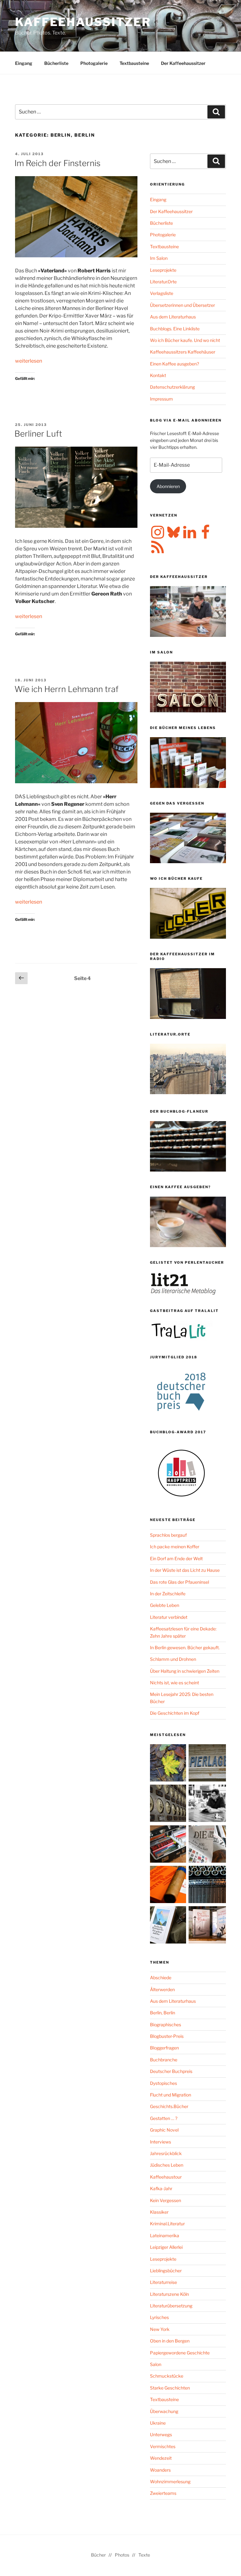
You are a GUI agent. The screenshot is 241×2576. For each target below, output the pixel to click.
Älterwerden (162, 1989)
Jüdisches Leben (167, 2165)
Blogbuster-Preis (167, 2036)
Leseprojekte (163, 270)
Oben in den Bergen (170, 2341)
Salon (156, 2364)
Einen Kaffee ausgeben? (174, 364)
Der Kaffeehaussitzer (183, 63)
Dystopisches (163, 2083)
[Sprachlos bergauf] (169, 1926)
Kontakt (158, 375)
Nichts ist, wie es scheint (174, 1683)
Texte (144, 2555)
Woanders (160, 2470)
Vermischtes (163, 2446)
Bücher (98, 2555)
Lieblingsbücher (166, 2271)
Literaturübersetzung (171, 2306)
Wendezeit (161, 2458)
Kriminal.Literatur (167, 2224)
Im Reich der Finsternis (57, 163)
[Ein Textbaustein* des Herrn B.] (169, 1885)
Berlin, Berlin (163, 2013)
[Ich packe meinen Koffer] (169, 1845)
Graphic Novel (164, 2130)
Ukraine (158, 2423)
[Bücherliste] (207, 1764)
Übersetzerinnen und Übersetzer (182, 305)
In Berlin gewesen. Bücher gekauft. (185, 1647)
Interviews (161, 2142)
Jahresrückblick (166, 2153)
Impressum (161, 399)
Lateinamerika (165, 2235)
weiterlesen (29, 361)
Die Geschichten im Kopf (175, 1713)
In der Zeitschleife (168, 1594)
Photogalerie (94, 63)
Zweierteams (163, 2493)
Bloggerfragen (164, 2048)
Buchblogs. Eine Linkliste (175, 329)
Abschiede (161, 1978)
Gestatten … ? (164, 2118)
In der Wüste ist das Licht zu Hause (185, 1570)
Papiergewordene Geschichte (180, 2353)
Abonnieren (168, 486)
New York (160, 2329)
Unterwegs (161, 2434)
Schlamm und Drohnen (173, 1659)
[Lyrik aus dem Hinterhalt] (207, 1885)
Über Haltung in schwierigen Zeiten (185, 1671)
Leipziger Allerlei (166, 2247)
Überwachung (164, 2411)
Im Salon (159, 258)
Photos (122, 2555)
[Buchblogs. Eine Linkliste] (169, 1804)
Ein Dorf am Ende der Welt (176, 1558)
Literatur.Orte (163, 282)
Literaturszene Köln (169, 2294)
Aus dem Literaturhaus (173, 317)
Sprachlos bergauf (168, 1535)
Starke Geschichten (170, 2388)
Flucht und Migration (171, 2095)
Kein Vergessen (166, 2200)
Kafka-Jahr (161, 2188)
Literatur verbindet (169, 1617)
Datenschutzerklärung (172, 387)
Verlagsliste (162, 293)
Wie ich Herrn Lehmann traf (67, 689)
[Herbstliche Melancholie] (169, 1764)
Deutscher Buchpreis (171, 2071)
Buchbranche (164, 2060)
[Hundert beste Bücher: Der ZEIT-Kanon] (207, 1845)
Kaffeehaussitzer (83, 22)
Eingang (24, 63)
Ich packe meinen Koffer (175, 1547)
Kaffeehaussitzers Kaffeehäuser (183, 352)
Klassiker (159, 2212)
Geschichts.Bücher (169, 2106)
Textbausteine (134, 63)
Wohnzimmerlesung (170, 2482)
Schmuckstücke (167, 2376)
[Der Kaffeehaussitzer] (207, 1804)
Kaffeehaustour (166, 2177)
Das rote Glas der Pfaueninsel (179, 1582)
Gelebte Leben (165, 1605)
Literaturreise (163, 2282)
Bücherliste (56, 63)
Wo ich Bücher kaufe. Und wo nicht (185, 340)
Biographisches (166, 2025)
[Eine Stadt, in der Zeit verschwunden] (207, 1926)
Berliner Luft (38, 434)
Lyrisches (159, 2317)
